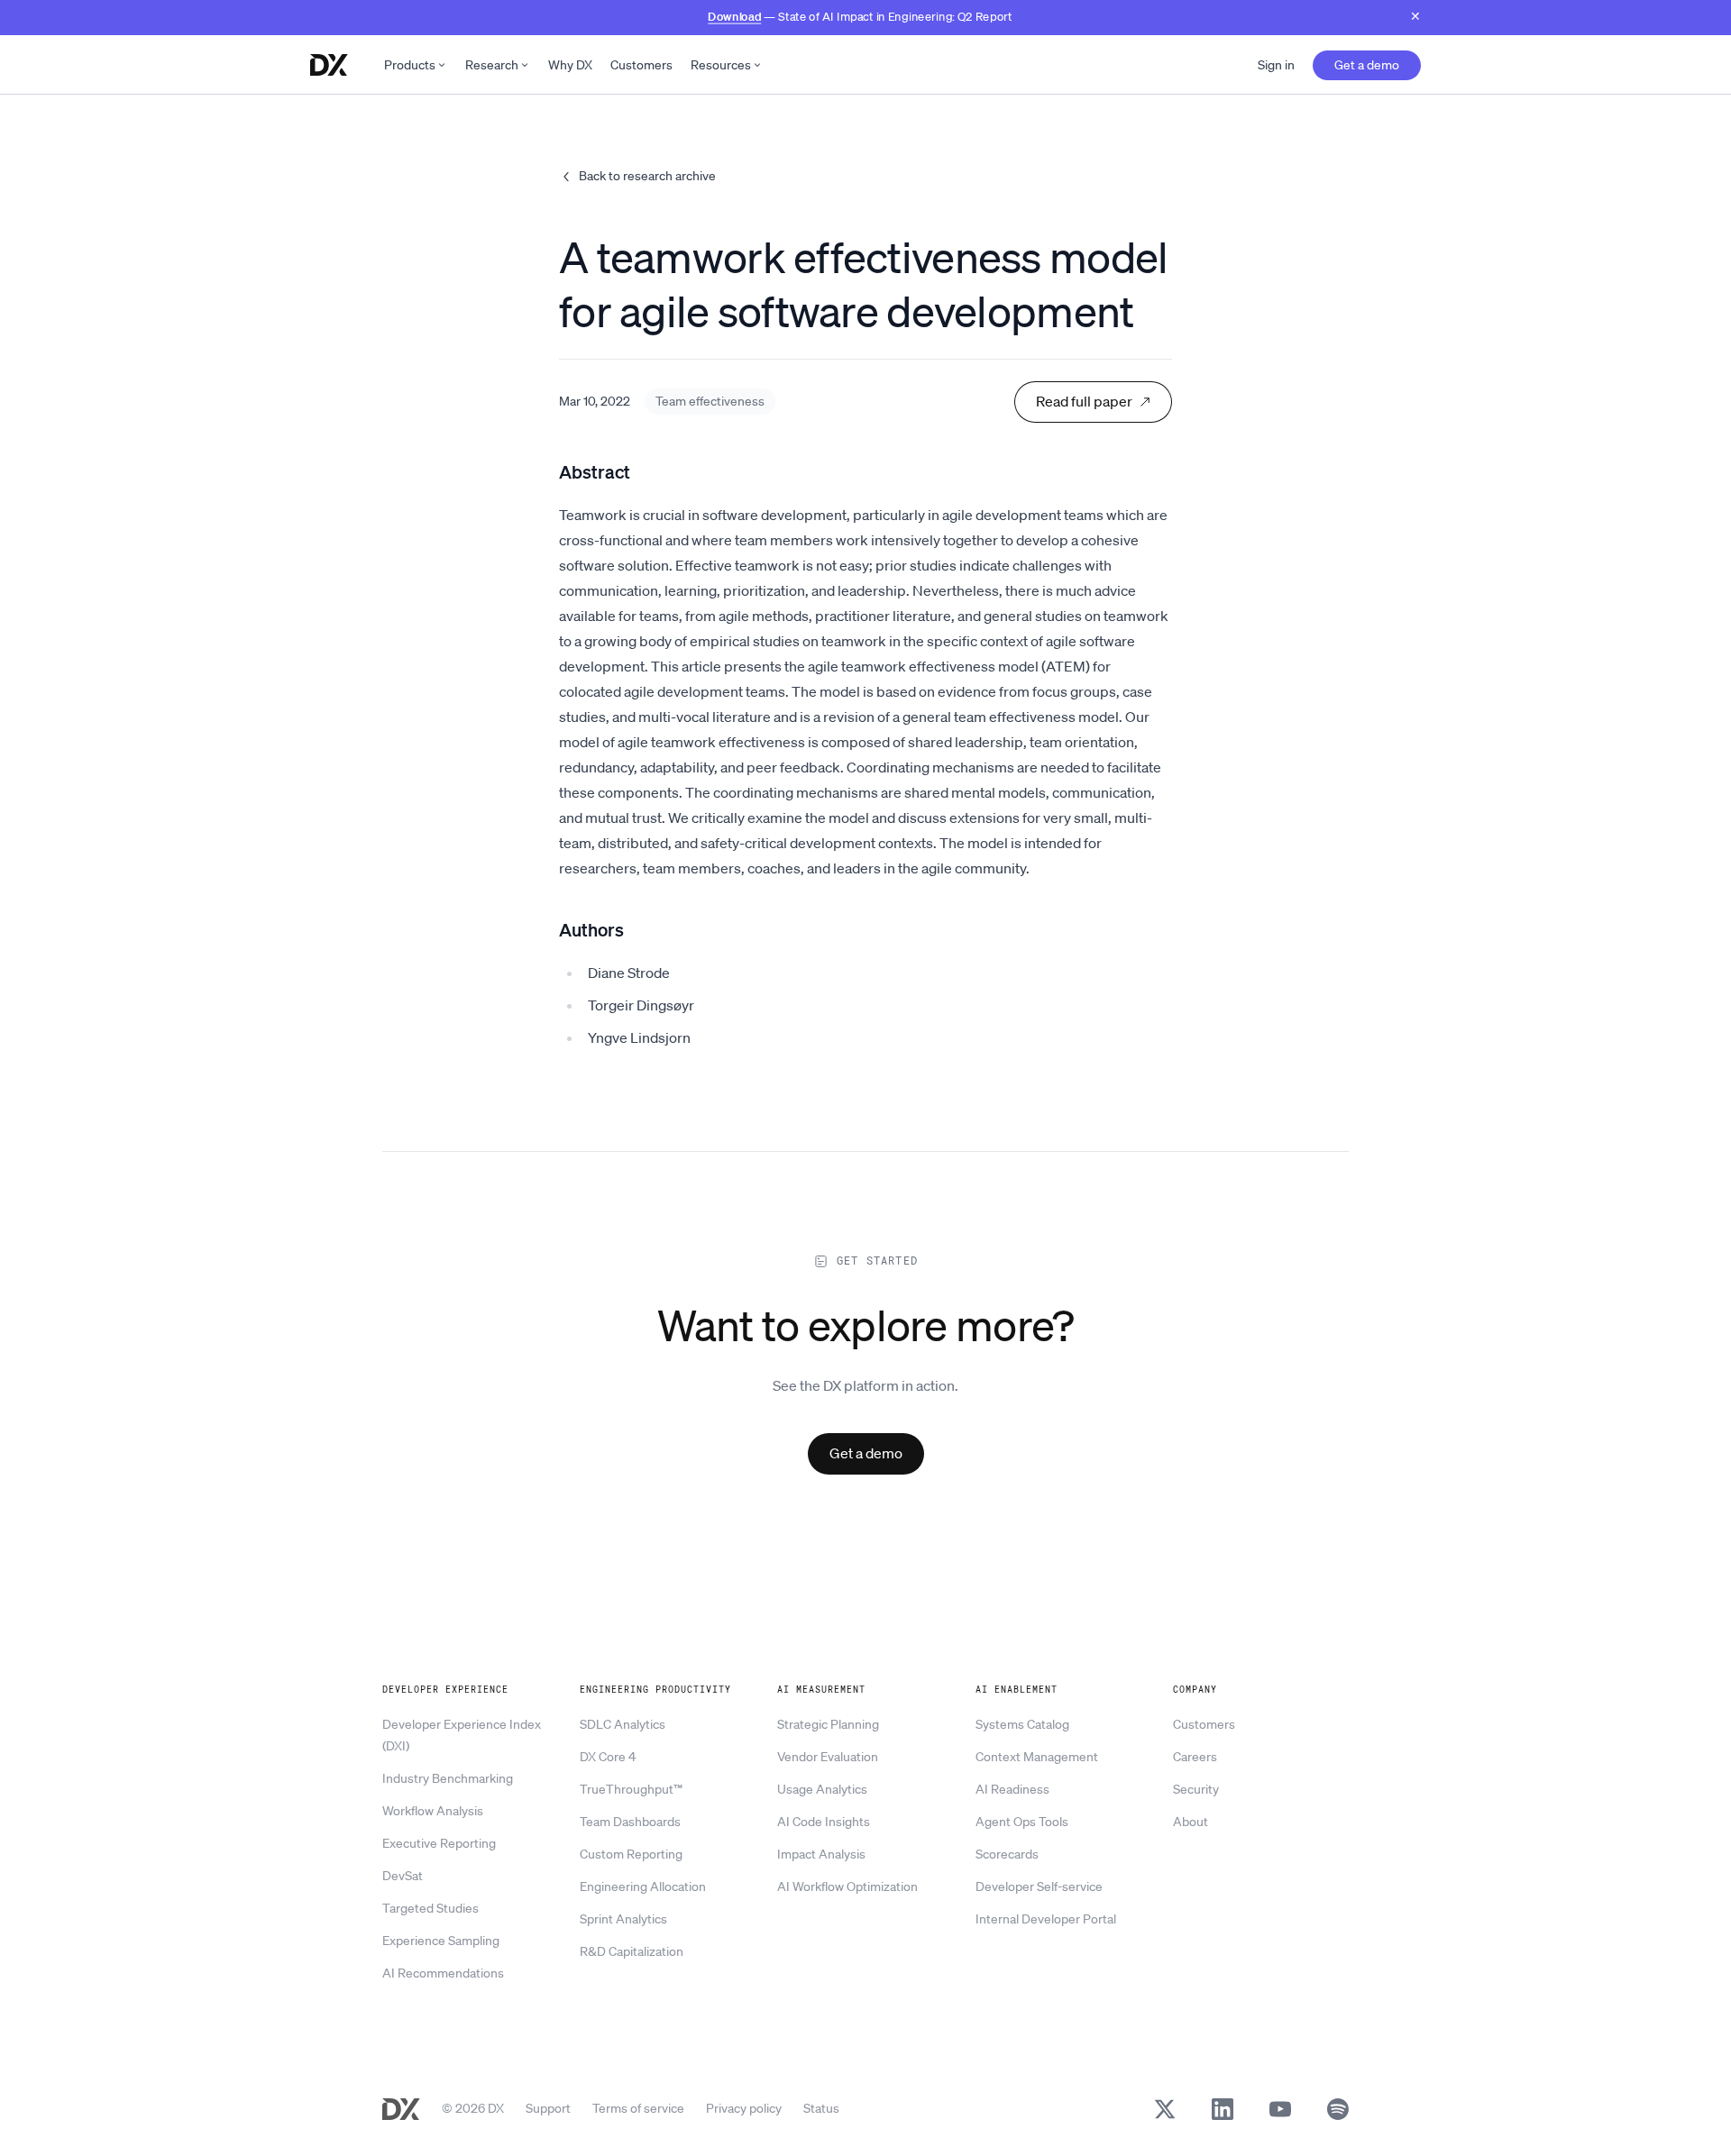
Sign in (1276, 65)
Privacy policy (744, 2108)
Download (734, 16)
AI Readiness (1012, 1789)
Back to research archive (647, 176)
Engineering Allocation (643, 1886)
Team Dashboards (630, 1822)
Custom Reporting (631, 1854)
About (1191, 1822)
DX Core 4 (608, 1757)
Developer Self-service (1039, 1886)
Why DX (570, 65)
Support (548, 2108)
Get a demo (1367, 65)
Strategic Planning (828, 1724)
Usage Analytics (822, 1789)
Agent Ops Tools (1022, 1822)
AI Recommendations (443, 1973)
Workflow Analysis (433, 1811)
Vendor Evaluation (828, 1757)
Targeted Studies (430, 1908)
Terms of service (638, 2108)
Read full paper (1084, 401)
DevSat (403, 1876)
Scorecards (1007, 1854)
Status (821, 2108)
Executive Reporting (439, 1843)
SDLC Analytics (623, 1724)
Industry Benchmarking (448, 1778)
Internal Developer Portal (1046, 1919)
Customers (641, 65)
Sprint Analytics (623, 1919)
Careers (1195, 1757)
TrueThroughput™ (631, 1789)
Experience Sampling (441, 1941)
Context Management (1037, 1757)
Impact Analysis (821, 1854)
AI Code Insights (824, 1822)
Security (1196, 1789)
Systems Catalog (1022, 1724)
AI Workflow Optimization (847, 1886)
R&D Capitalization (632, 1951)
